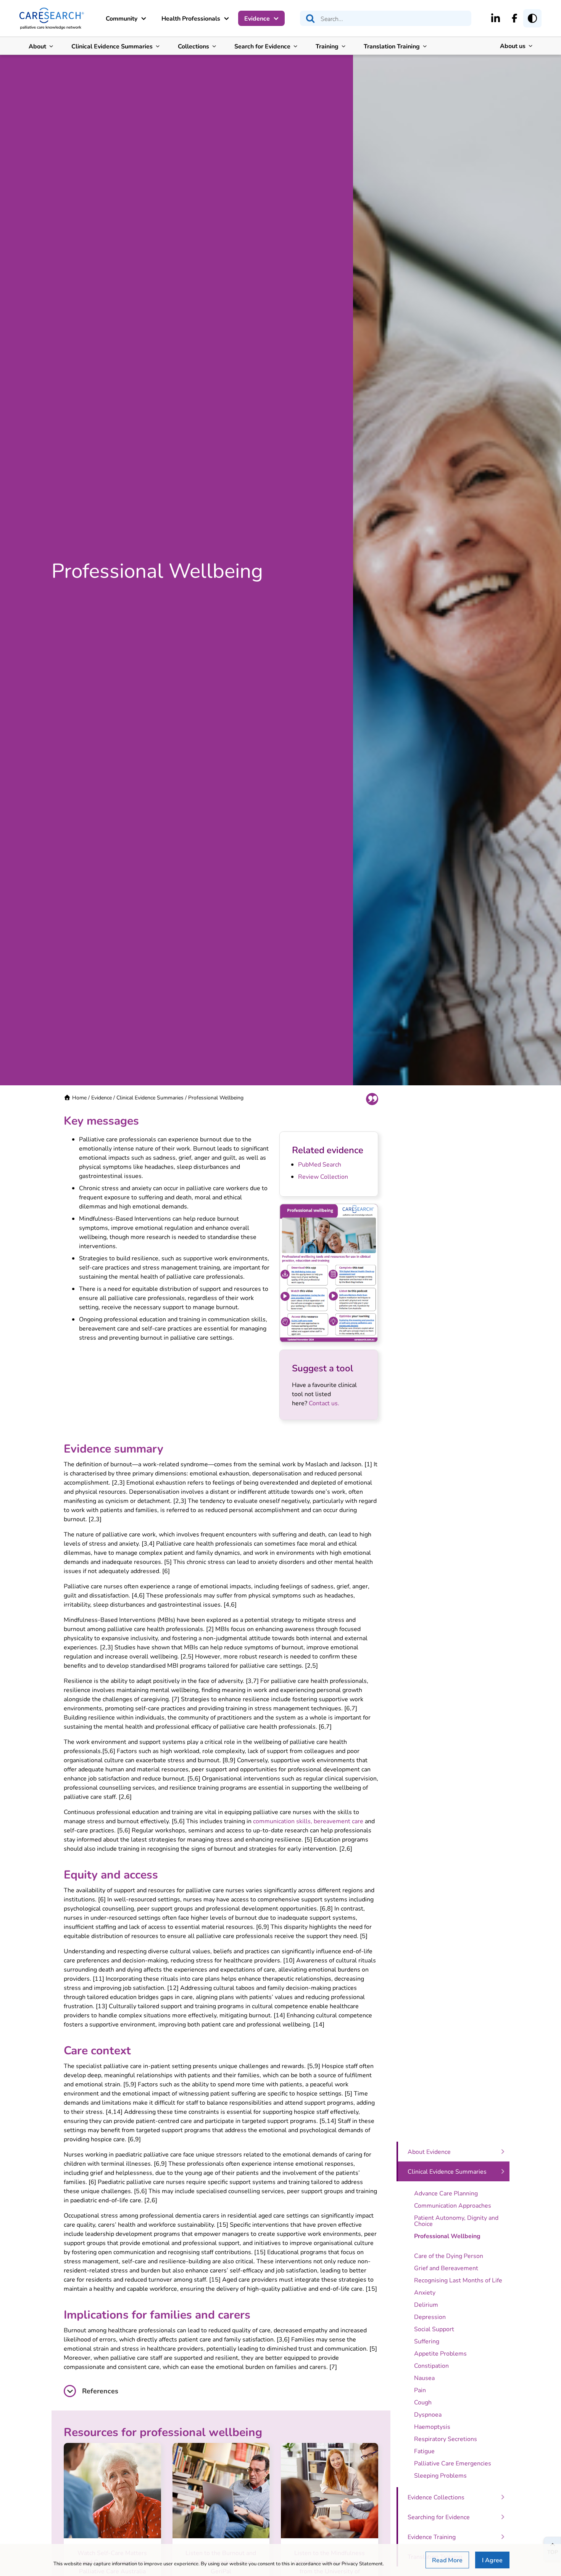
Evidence (257, 18)
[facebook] (515, 18)
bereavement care (339, 1821)
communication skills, (283, 1821)
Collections (193, 46)
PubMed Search (320, 1164)
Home (79, 1097)
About (37, 46)
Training (327, 46)
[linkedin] (496, 18)
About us (513, 46)
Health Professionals (191, 18)
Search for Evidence (262, 46)
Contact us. (324, 1403)
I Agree (492, 2560)
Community (122, 18)
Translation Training (392, 46)
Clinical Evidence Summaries (112, 46)
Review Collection (323, 1176)
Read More (447, 2560)
